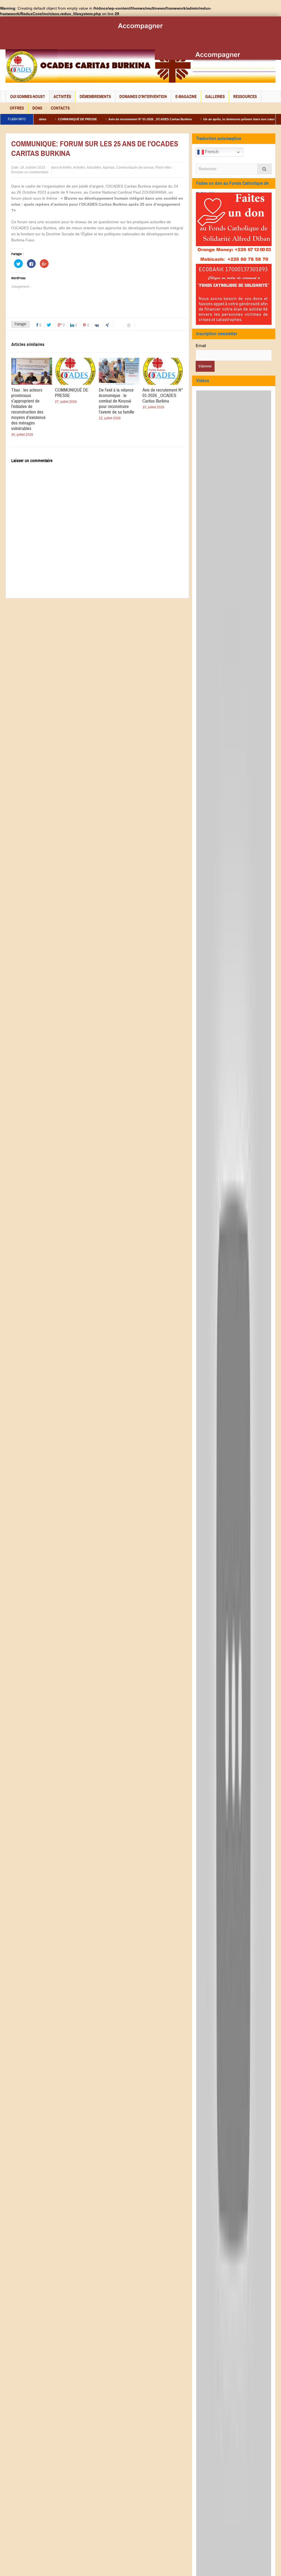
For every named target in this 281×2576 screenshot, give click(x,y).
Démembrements (95, 97)
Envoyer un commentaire (30, 172)
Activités (62, 97)
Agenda (109, 167)
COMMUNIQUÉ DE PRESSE (72, 393)
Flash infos (163, 167)
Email (201, 346)
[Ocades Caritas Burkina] (140, 66)
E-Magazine (186, 97)
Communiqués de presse (135, 167)
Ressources (245, 97)
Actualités (94, 167)
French (211, 152)
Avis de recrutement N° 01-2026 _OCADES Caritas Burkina (111, 119)
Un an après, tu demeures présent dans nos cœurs (201, 119)
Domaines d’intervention (143, 97)
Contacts (60, 108)
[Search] (265, 169)
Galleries (215, 97)
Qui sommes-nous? (28, 97)
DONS (37, 108)
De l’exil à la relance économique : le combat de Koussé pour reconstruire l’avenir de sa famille (116, 401)
